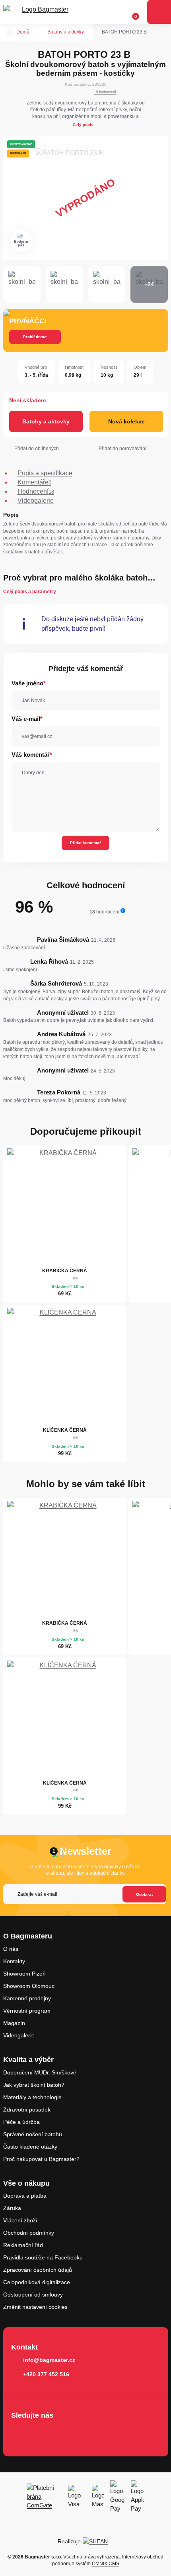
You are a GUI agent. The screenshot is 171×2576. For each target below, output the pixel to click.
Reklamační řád (23, 2245)
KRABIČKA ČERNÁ (65, 1271)
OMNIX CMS (106, 2564)
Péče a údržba (21, 2122)
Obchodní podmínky (29, 2233)
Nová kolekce (126, 421)
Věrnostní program (27, 2011)
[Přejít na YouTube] (65, 2432)
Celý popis (83, 125)
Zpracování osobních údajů (38, 2270)
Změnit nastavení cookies (35, 2307)
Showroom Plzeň (24, 1974)
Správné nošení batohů (33, 2134)
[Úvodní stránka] (10, 32)
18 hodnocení (105, 92)
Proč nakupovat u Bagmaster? (41, 2159)
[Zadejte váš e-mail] (85, 1894)
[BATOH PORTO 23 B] (86, 198)
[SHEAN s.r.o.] (98, 2541)
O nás (11, 1949)
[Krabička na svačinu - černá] (65, 1206)
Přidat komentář (85, 843)
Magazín (14, 2023)
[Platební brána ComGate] (44, 2496)
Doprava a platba (25, 2196)
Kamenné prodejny (27, 1998)
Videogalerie (19, 2035)
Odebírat (144, 1894)
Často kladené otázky (30, 2147)
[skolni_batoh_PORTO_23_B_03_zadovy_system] (64, 285)
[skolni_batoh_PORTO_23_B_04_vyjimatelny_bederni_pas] (107, 285)
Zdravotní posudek (27, 2110)
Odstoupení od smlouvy (33, 2295)
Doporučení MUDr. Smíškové (40, 2072)
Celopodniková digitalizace (37, 2282)
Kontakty (14, 1961)
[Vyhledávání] (101, 12)
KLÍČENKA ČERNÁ (65, 1430)
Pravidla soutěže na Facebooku (43, 2257)
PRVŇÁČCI (28, 321)
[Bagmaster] (42, 12)
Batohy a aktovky (66, 32)
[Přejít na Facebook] (19, 2432)
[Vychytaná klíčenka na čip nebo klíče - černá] (65, 1366)
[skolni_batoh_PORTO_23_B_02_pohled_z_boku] (22, 285)
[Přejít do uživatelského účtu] (117, 12)
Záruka (12, 2208)
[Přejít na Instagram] (42, 2432)
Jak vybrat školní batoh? (34, 2085)
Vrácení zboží (20, 2220)
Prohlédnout (35, 337)
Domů (23, 32)
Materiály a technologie (32, 2097)
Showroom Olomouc (29, 1986)
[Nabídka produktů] (159, 12)
